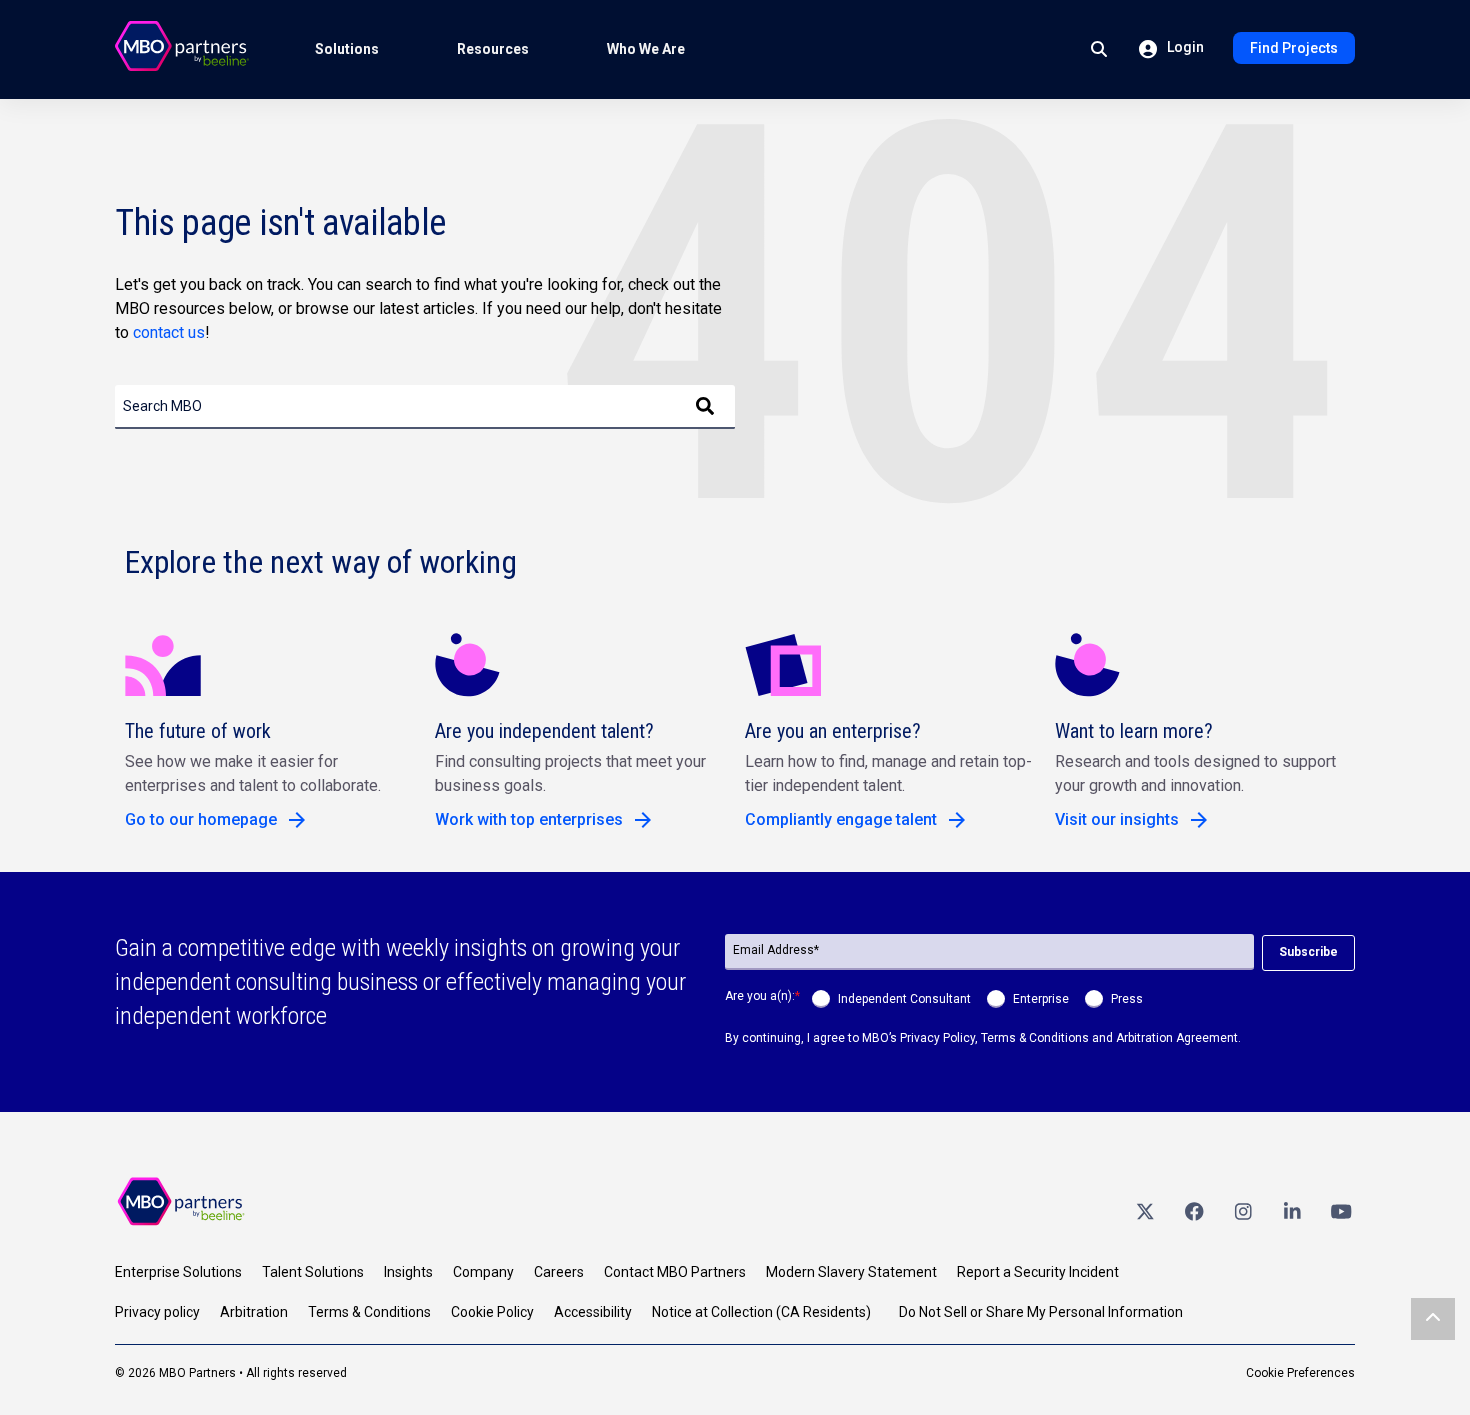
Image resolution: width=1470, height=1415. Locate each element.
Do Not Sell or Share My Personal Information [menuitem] (1041, 1312)
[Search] (705, 407)
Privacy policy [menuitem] (157, 1312)
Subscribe (1308, 952)
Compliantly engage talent (841, 819)
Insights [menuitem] (408, 1272)
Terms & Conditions (1035, 1038)
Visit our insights (1117, 819)
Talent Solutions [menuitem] (313, 1272)
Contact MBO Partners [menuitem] (675, 1272)
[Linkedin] (1292, 1210)
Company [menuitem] (483, 1272)
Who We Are (646, 49)
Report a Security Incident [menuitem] (1038, 1272)
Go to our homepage (201, 819)
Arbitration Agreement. (1178, 1038)
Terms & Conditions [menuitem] (369, 1312)
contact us (169, 332)
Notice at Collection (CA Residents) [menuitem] (761, 1312)
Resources (493, 49)
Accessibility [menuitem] (593, 1312)
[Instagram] (1243, 1210)
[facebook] (1194, 1210)
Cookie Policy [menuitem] (492, 1312)
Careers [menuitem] (559, 1272)
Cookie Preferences (1300, 1373)
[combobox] (425, 407)
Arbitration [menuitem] (254, 1312)
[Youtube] (1341, 1210)
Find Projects (1294, 48)
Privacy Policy (937, 1038)
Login (1184, 47)
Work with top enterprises (529, 819)
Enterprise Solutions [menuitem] (178, 1272)
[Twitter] (1145, 1210)
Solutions (347, 49)
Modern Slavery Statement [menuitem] (851, 1272)
